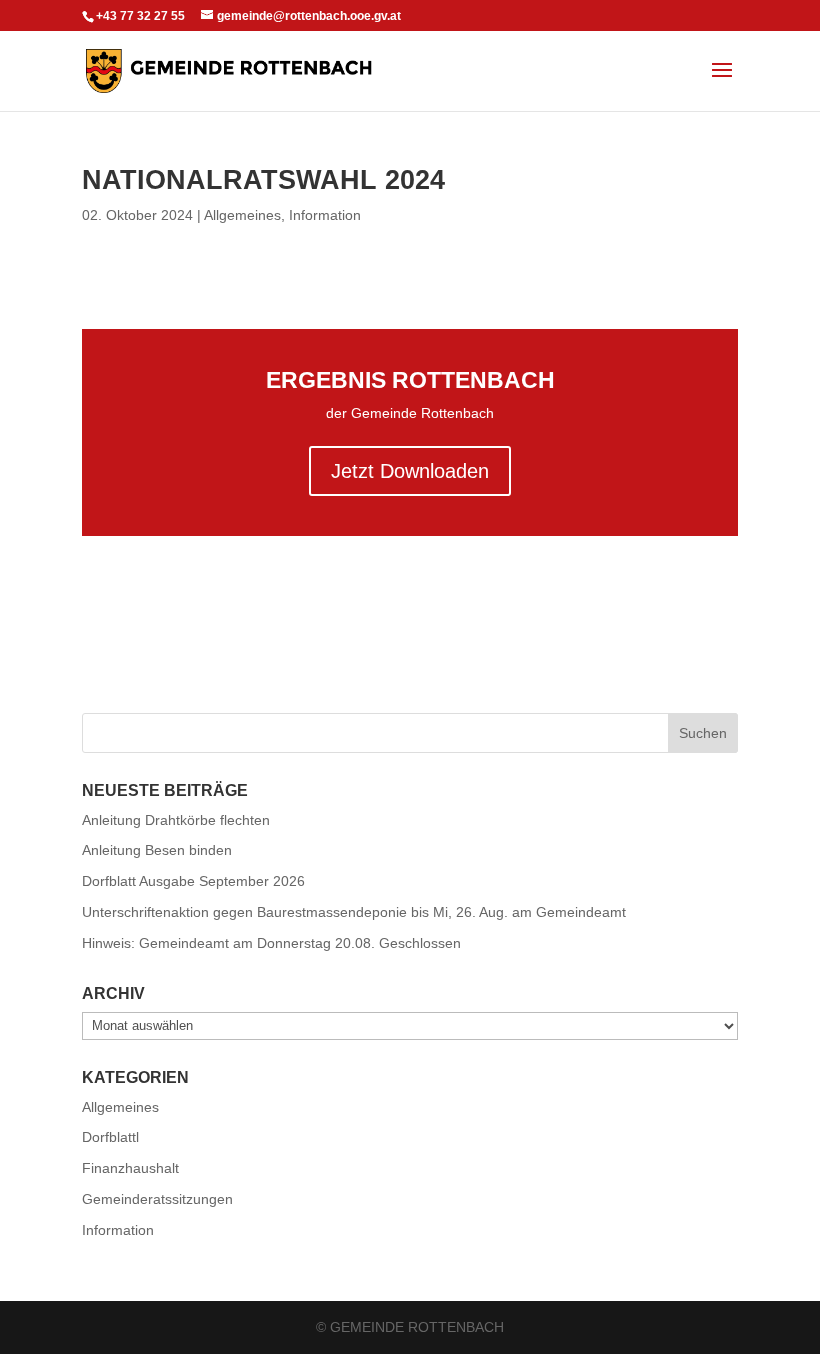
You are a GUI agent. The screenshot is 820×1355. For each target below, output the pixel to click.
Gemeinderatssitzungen (157, 1199)
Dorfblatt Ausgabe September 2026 (193, 881)
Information (325, 215)
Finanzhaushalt (130, 1168)
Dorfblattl (110, 1137)
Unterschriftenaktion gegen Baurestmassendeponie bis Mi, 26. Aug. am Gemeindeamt (354, 912)
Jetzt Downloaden (410, 471)
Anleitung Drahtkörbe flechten (176, 820)
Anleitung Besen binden (157, 850)
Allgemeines (242, 215)
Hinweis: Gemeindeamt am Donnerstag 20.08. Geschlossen (271, 943)
